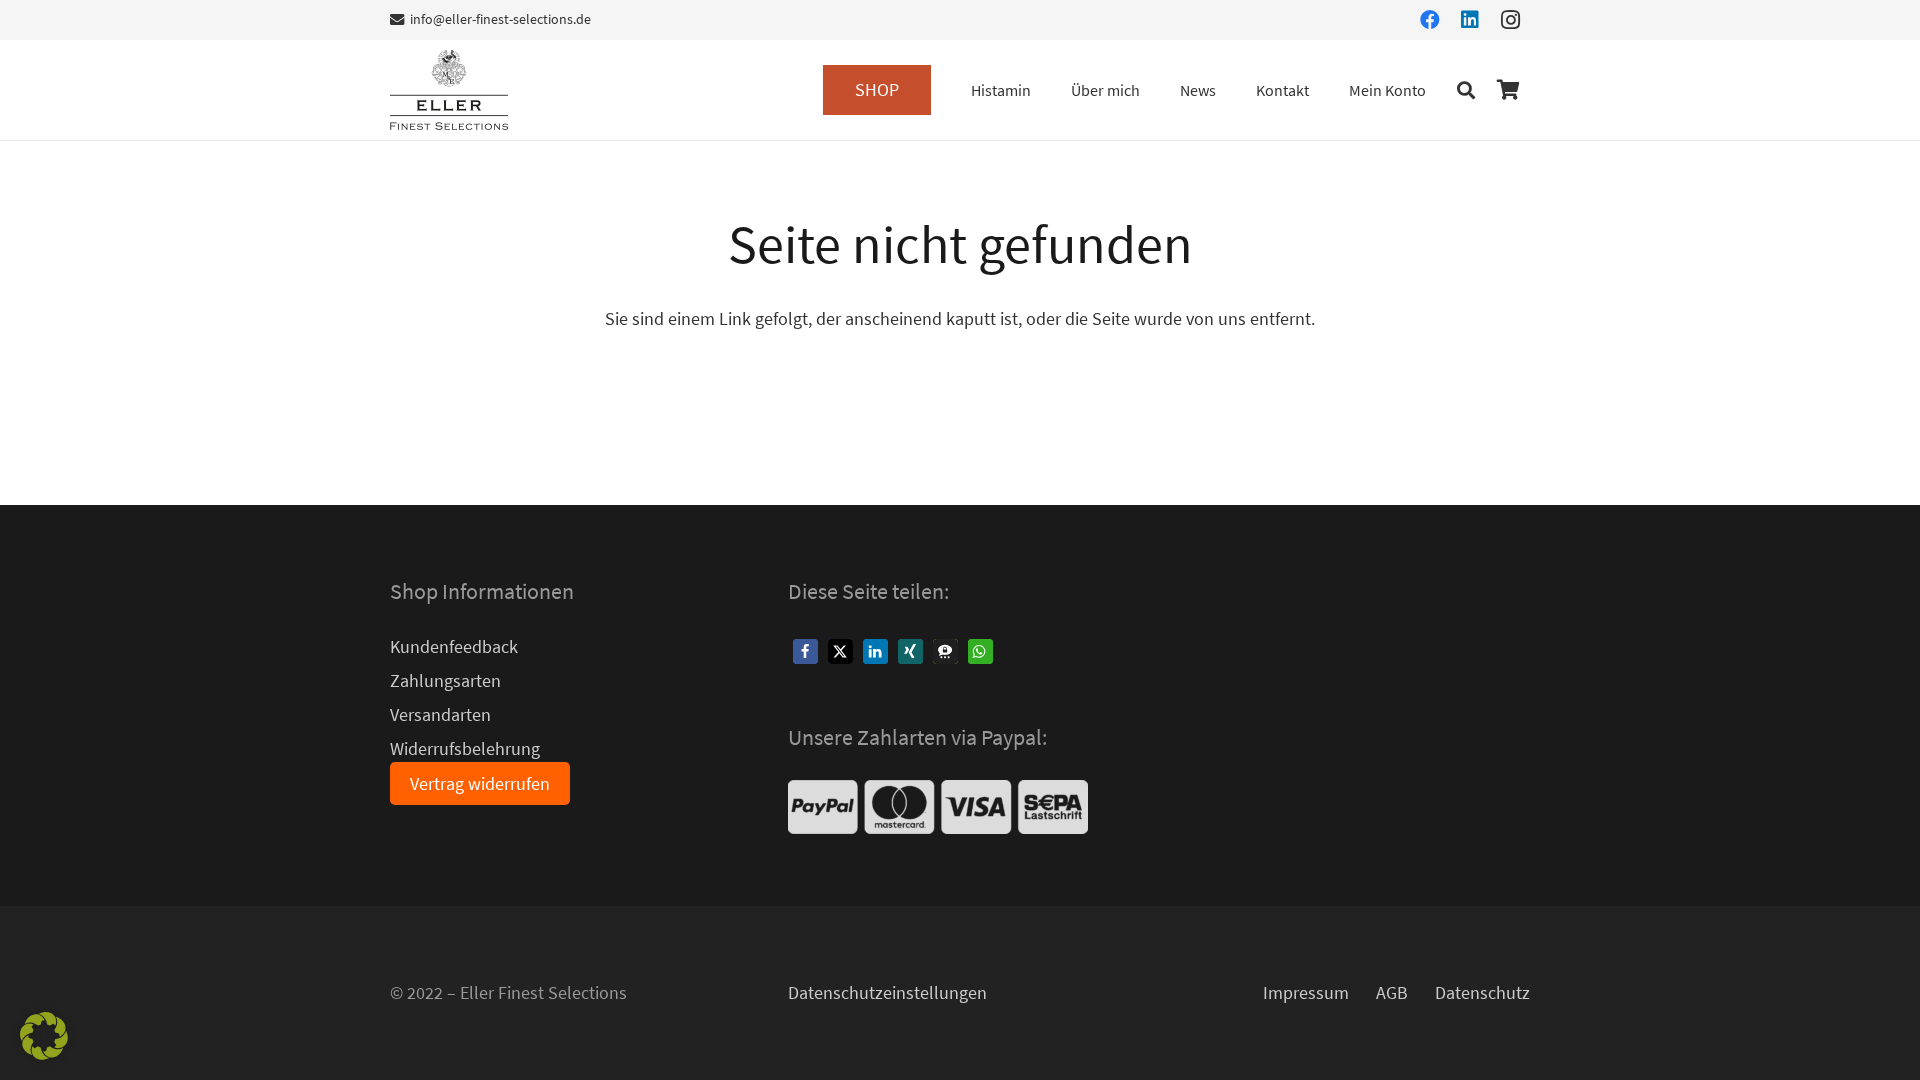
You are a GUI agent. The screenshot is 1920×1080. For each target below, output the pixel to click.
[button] (915, 90)
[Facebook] (1430, 20)
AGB (1392, 992)
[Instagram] (1510, 20)
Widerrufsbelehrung (465, 748)
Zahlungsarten (445, 680)
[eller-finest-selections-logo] (449, 90)
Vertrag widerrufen (480, 783)
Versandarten (440, 714)
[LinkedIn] (1470, 20)
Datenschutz (1482, 992)
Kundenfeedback (454, 646)
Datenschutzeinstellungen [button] (887, 992)
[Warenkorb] (1508, 90)
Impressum (1306, 992)
